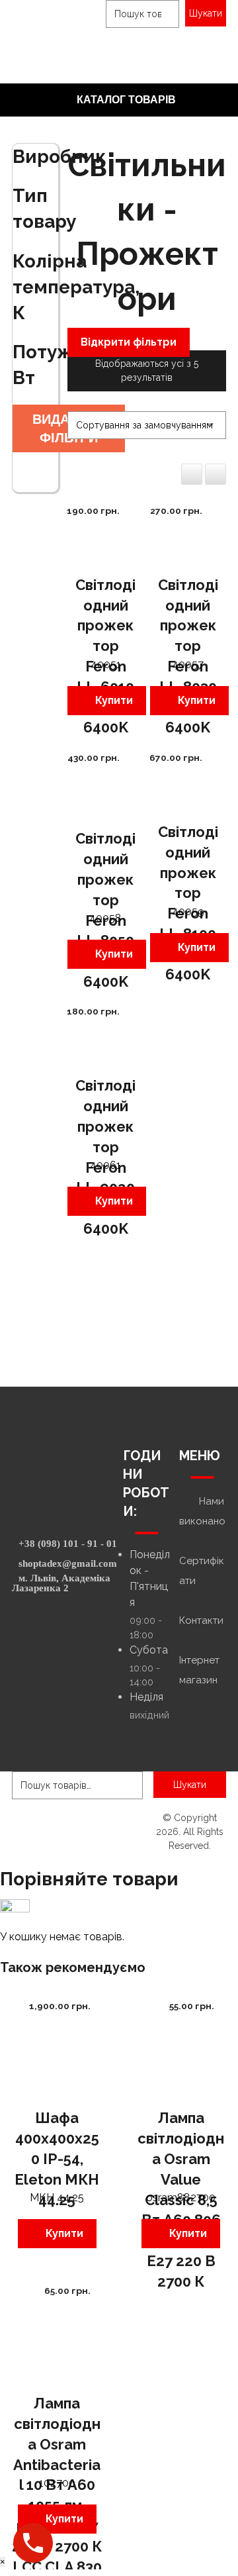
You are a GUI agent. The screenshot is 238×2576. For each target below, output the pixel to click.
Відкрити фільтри (129, 342)
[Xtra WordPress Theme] (52, 26)
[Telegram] (75, 1628)
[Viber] (67, 1628)
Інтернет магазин (199, 1670)
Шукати (206, 13)
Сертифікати (202, 1571)
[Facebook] (59, 1628)
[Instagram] (52, 1628)
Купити (114, 700)
